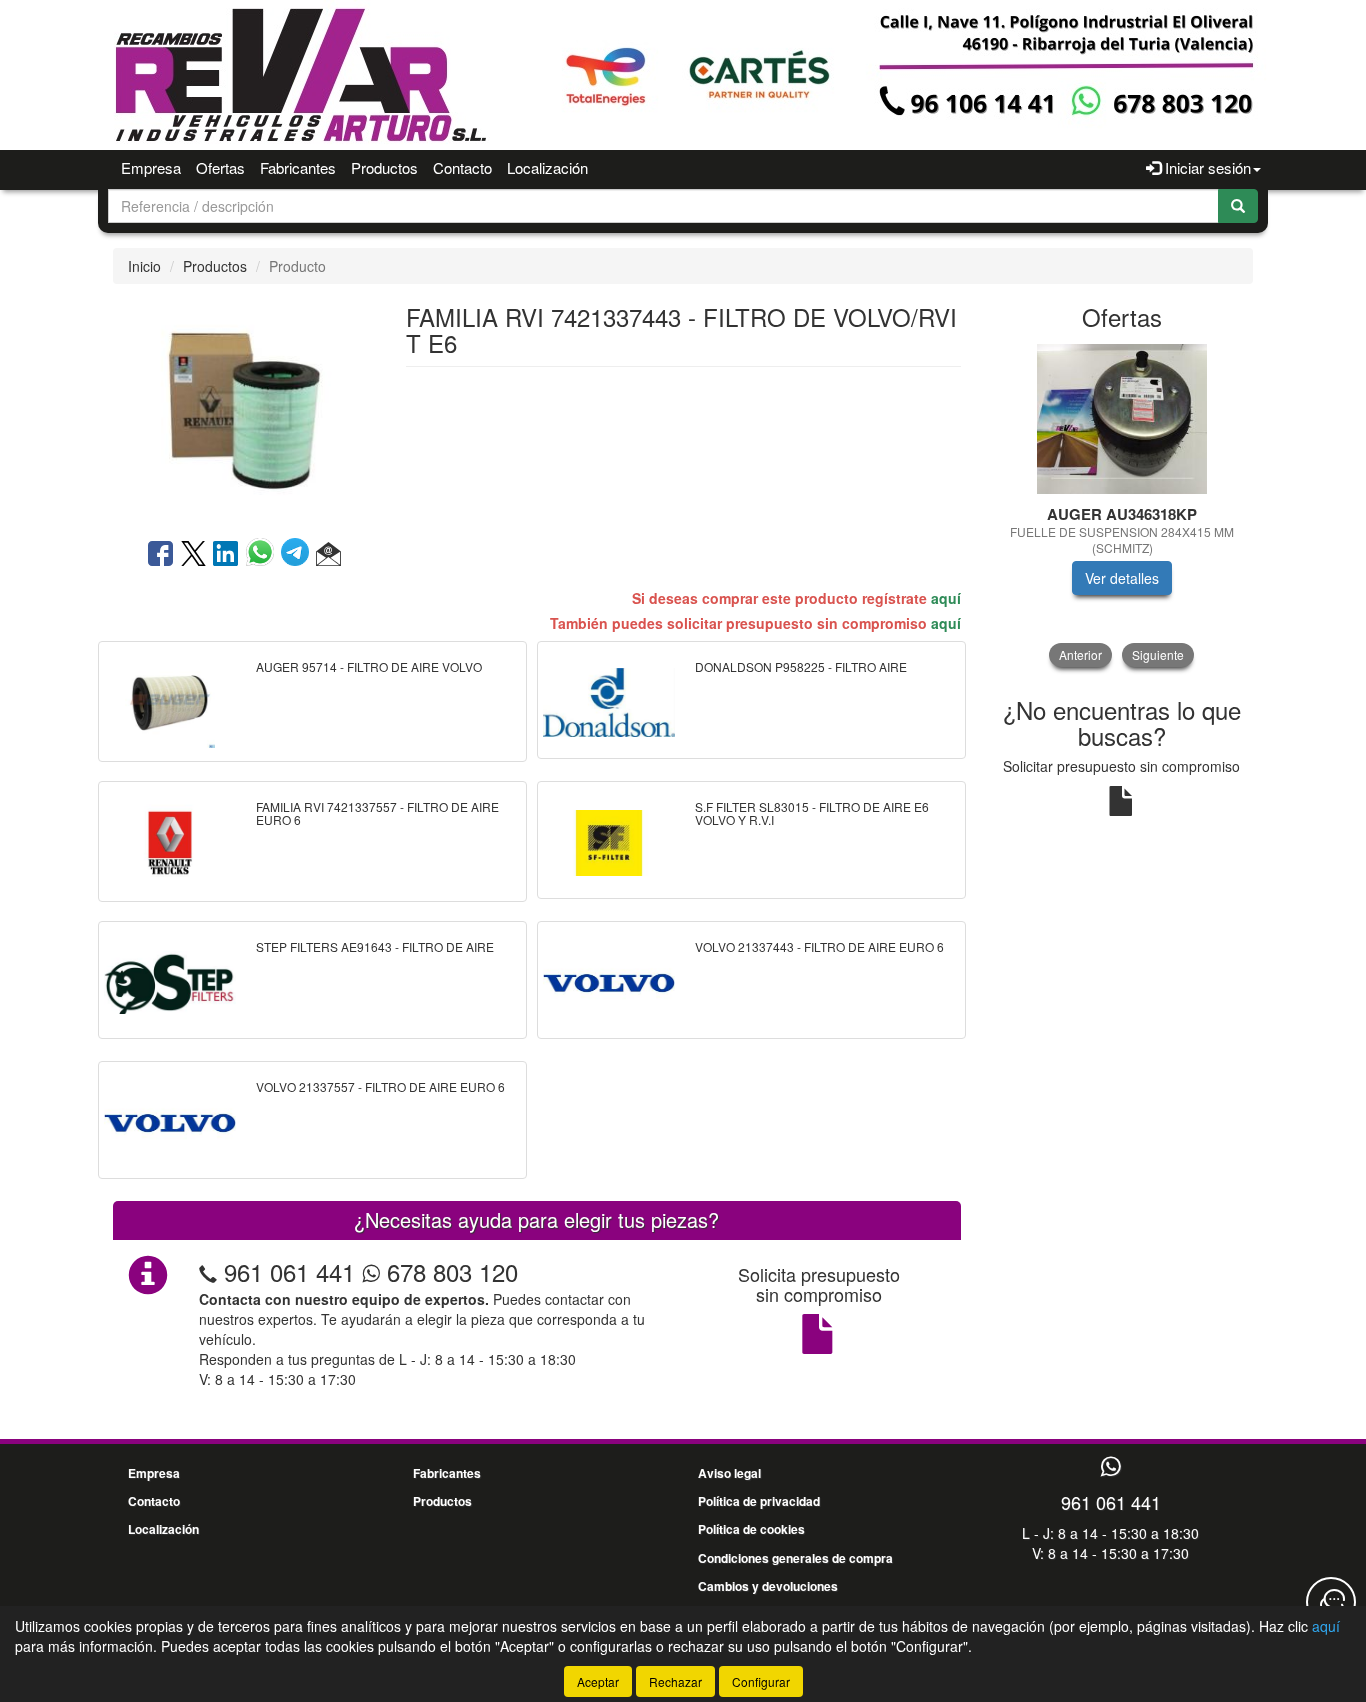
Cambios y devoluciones (768, 1586)
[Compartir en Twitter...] (193, 555)
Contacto (462, 167)
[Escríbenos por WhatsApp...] (1110, 1467)
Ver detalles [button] (1122, 578)
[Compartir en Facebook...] (160, 555)
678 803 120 (449, 1271)
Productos (384, 167)
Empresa (151, 167)
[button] (328, 555)
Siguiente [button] (1158, 654)
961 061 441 (289, 1271)
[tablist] (1122, 505)
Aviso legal (729, 1473)
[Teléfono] (208, 1271)
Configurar (761, 1681)
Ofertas (220, 167)
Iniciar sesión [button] (1206, 167)
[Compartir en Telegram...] (298, 555)
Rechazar (675, 1681)
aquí (946, 598)
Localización (547, 167)
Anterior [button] (1080, 654)
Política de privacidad (759, 1501)
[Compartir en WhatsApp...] (263, 555)
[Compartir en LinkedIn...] (226, 555)
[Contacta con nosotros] (1331, 1602)
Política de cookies (751, 1529)
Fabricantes (298, 167)
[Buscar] (1238, 206)
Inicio (144, 266)
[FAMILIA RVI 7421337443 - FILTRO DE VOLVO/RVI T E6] (244, 409)
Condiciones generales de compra (795, 1558)
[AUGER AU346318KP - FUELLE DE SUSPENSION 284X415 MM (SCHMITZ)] (1122, 419)
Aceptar (598, 1681)
